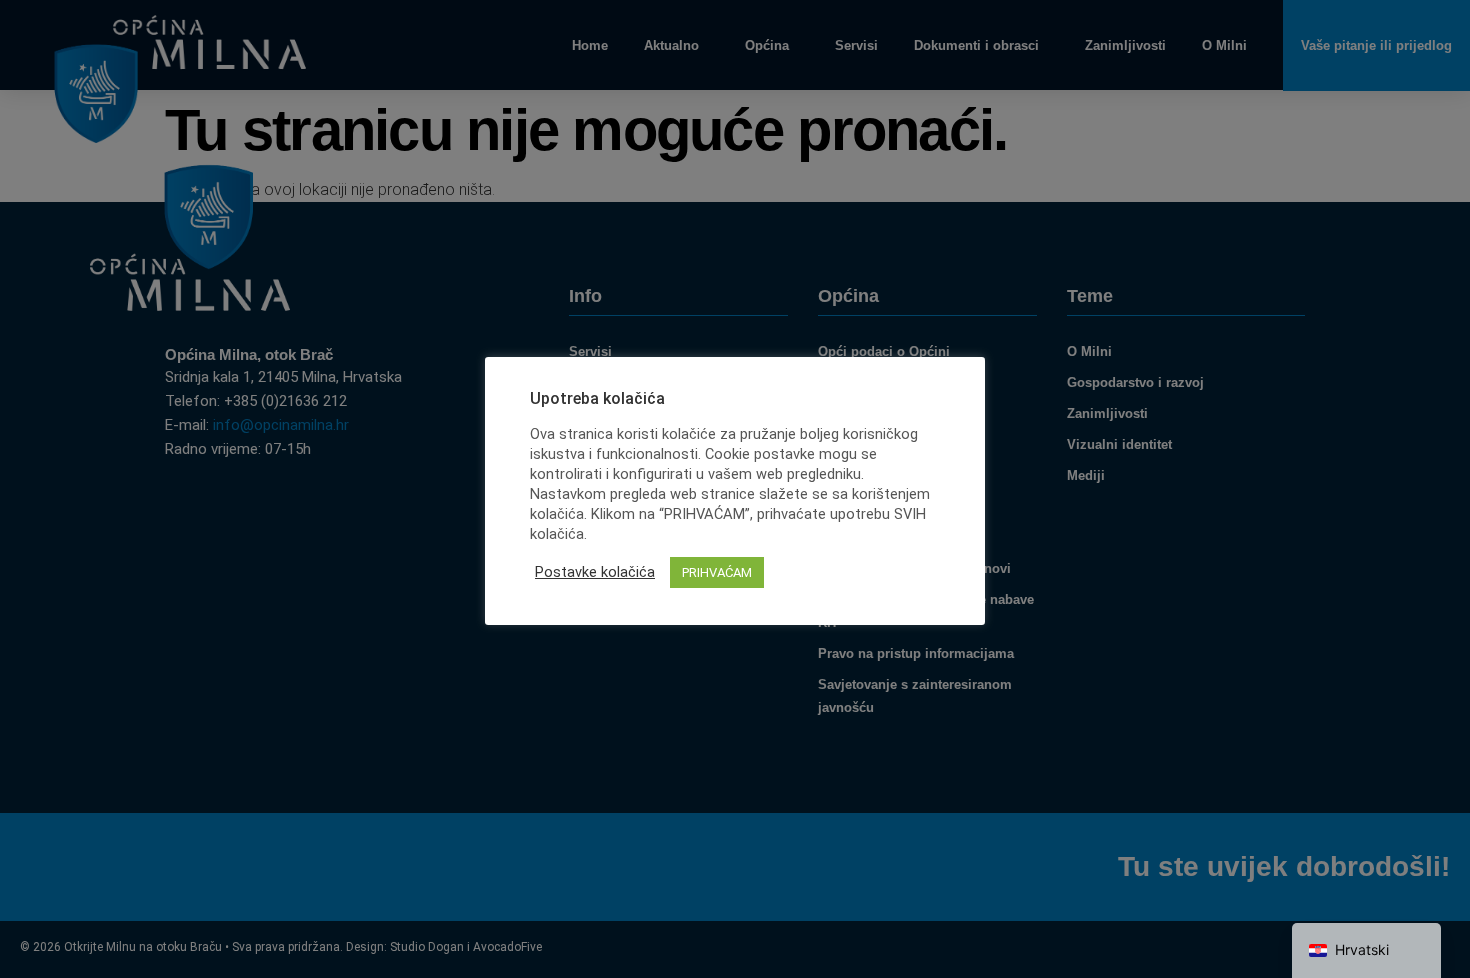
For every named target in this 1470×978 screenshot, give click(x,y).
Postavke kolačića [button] (595, 572)
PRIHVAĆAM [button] (717, 572)
